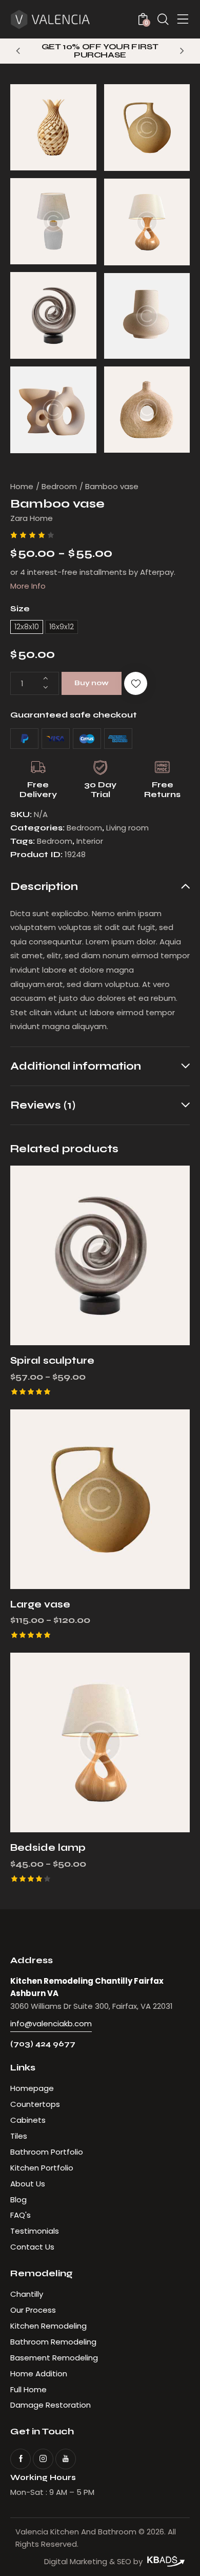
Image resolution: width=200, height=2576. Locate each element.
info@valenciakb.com (51, 2023)
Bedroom (59, 486)
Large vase (40, 1604)
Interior (90, 841)
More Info (28, 586)
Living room (127, 828)
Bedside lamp (48, 1847)
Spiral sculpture (52, 1360)
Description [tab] (44, 887)
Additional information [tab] (76, 1066)
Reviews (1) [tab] (43, 1105)
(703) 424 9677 (43, 2044)
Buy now (92, 683)
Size (20, 608)
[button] (18, 50)
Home (22, 486)
